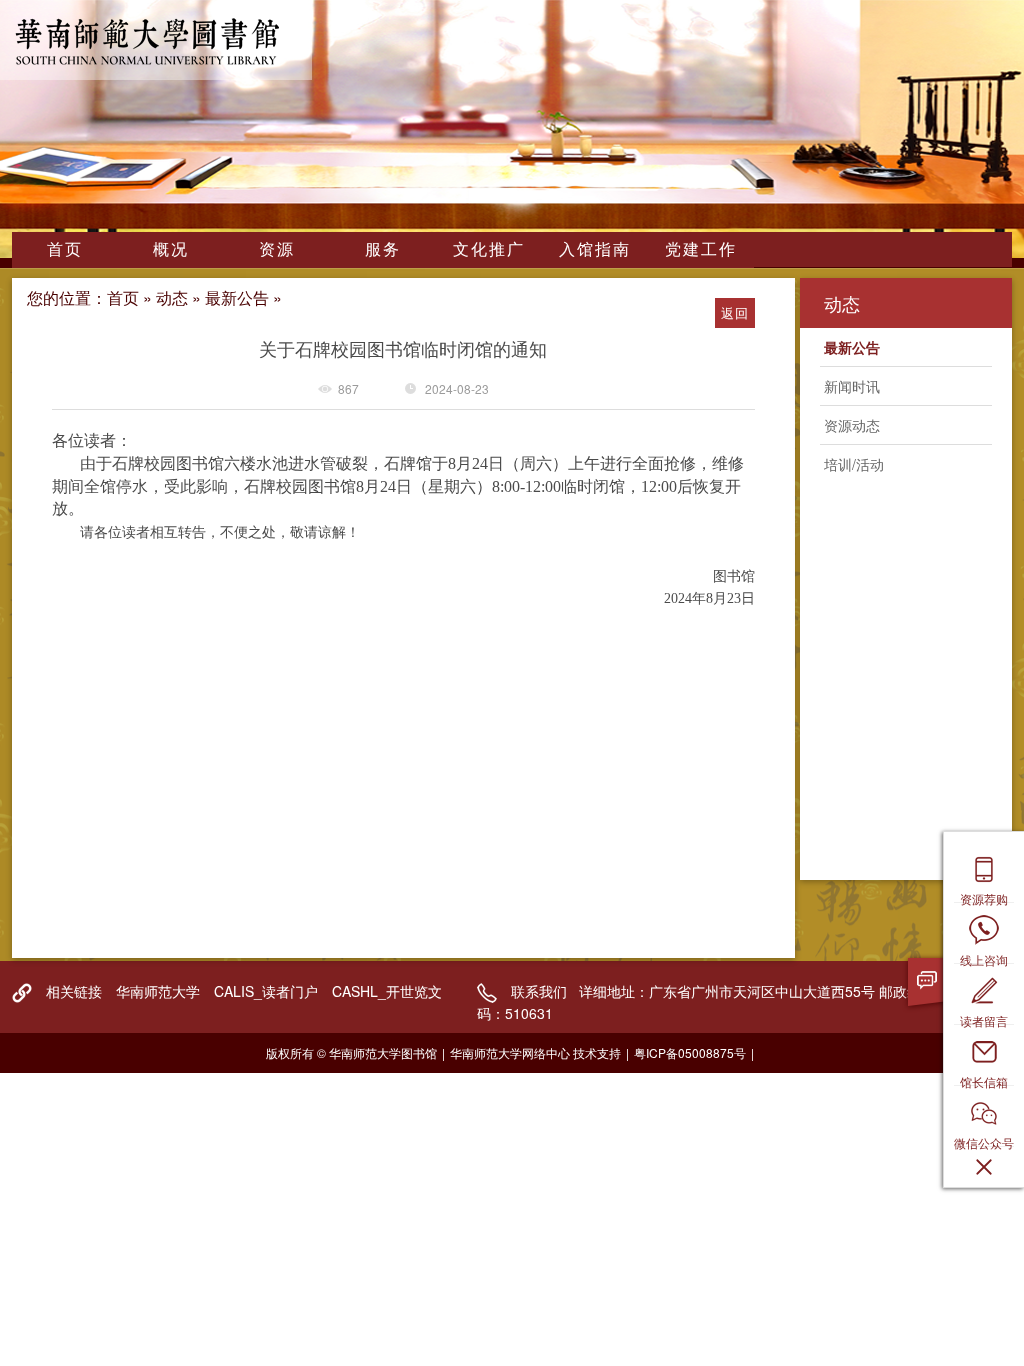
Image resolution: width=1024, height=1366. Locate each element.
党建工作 (701, 248)
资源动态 (852, 425)
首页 (65, 248)
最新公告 (237, 297)
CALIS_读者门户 (266, 991)
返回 (734, 312)
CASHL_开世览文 (387, 991)
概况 (171, 248)
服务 (383, 248)
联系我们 (539, 991)
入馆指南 (595, 248)
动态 (172, 297)
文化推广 (489, 248)
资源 (277, 248)
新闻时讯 (852, 386)
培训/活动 (854, 464)
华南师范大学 (158, 991)
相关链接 (74, 991)
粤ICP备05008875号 (690, 1052)
